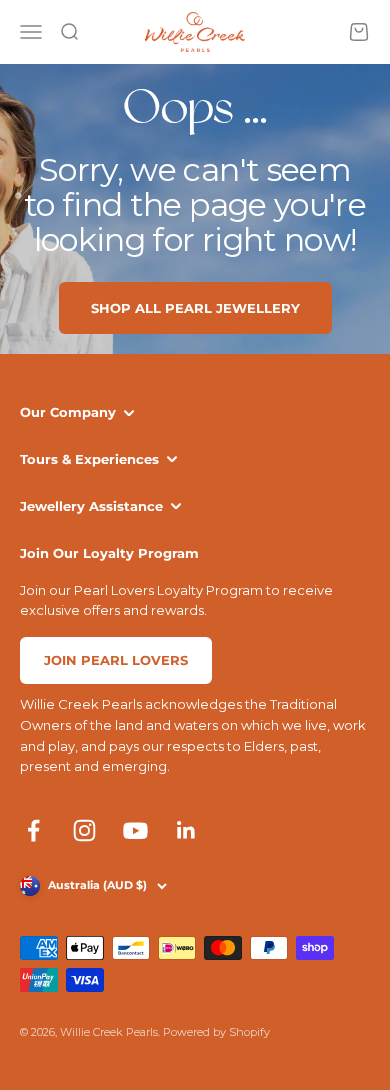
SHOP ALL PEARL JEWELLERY (195, 308)
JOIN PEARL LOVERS (116, 660)
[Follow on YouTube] (135, 830)
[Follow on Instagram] (84, 830)
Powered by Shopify (216, 1032)
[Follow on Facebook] (33, 830)
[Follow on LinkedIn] (186, 830)
